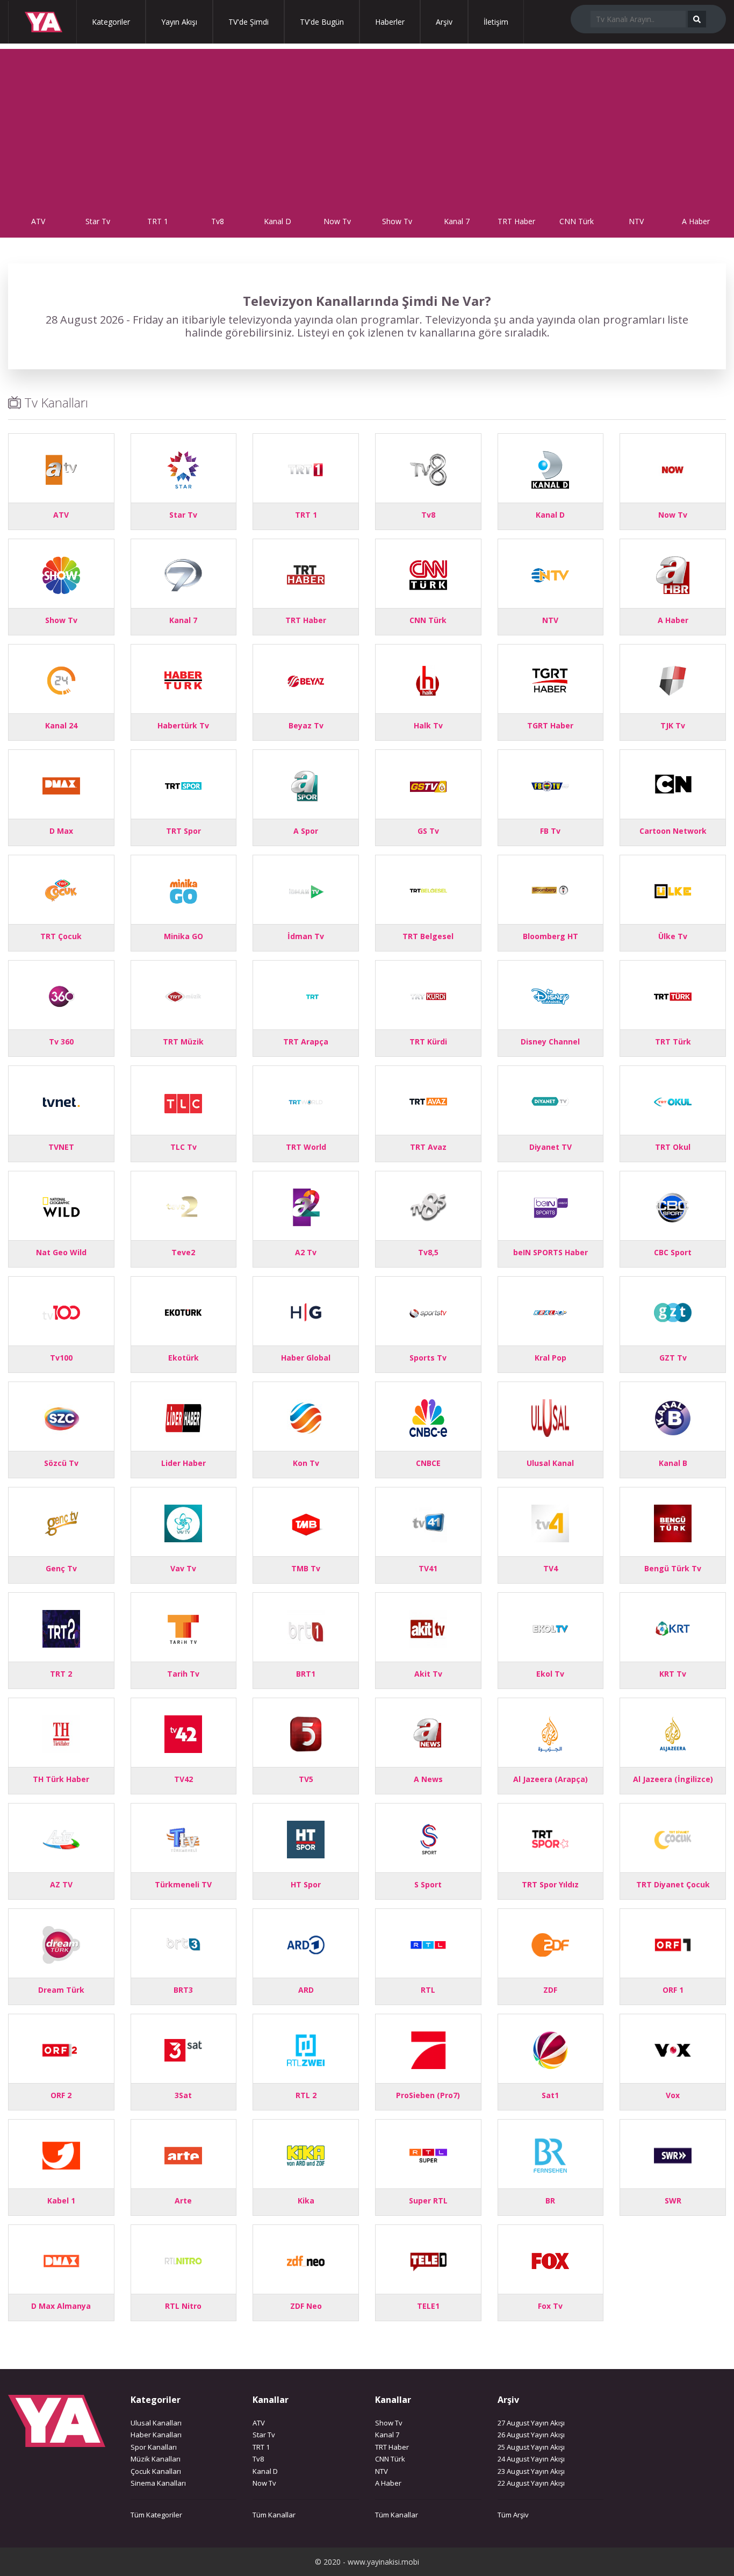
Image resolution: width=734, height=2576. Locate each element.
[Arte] (183, 2154)
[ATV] (61, 468)
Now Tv (337, 221)
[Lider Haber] (183, 1417)
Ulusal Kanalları (156, 2423)
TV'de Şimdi (249, 22)
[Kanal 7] (183, 574)
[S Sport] (428, 1838)
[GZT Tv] (673, 1311)
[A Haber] (673, 574)
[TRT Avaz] (428, 1101)
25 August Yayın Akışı (531, 2447)
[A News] (428, 1733)
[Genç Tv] (61, 1522)
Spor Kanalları (154, 2447)
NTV (636, 221)
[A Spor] (306, 785)
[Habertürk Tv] (183, 679)
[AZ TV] (61, 1838)
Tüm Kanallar (274, 2515)
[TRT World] (306, 1101)
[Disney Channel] (550, 995)
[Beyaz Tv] (306, 679)
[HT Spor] (306, 1838)
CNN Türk (577, 221)
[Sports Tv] (428, 1311)
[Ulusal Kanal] (550, 1417)
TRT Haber (516, 221)
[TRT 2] (61, 1627)
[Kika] (306, 2154)
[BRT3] (183, 1944)
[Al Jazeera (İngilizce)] (673, 1733)
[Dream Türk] (61, 1944)
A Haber (696, 221)
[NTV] (550, 574)
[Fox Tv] (550, 2260)
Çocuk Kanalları (156, 2471)
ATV (38, 221)
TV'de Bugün (322, 22)
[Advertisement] (367, 124)
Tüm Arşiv (513, 2515)
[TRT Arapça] (306, 995)
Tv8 (218, 221)
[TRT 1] (306, 468)
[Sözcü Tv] (61, 1417)
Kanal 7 (457, 221)
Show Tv (397, 221)
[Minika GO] (183, 890)
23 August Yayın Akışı (531, 2471)
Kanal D (278, 221)
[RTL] (428, 1944)
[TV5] (306, 1733)
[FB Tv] (550, 785)
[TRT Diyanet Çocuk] (673, 1838)
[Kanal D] (550, 468)
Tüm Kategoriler (156, 2515)
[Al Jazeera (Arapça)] (550, 1733)
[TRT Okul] (673, 1101)
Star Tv (98, 221)
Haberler (390, 22)
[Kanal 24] (61, 679)
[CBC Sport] (673, 1206)
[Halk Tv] (428, 679)
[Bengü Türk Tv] (673, 1522)
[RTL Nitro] (183, 2260)
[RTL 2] (306, 2049)
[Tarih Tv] (183, 1627)
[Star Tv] (183, 468)
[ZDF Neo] (306, 2260)
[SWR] (673, 2154)
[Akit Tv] (428, 1627)
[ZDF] (550, 1944)
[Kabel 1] (61, 2154)
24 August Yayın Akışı (531, 2459)
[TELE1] (428, 2260)
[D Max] (61, 785)
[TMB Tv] (306, 1522)
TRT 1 (158, 221)
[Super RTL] (428, 2154)
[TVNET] (61, 1101)
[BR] (550, 2154)
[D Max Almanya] (61, 2260)
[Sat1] (550, 2049)
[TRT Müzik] (183, 995)
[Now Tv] (673, 468)
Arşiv (444, 22)
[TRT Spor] (183, 785)
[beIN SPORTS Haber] (550, 1206)
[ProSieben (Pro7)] (428, 2049)
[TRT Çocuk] (61, 890)
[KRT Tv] (673, 1627)
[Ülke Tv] (673, 890)
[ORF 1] (673, 1944)
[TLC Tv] (183, 1101)
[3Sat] (183, 2049)
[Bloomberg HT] (550, 890)
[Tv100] (61, 1311)
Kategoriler (111, 22)
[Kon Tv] (306, 1417)
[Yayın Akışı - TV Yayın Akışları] (38, 22)
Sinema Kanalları (158, 2483)
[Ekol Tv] (550, 1627)
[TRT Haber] (306, 574)
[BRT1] (306, 1627)
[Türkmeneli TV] (183, 1838)
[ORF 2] (61, 2049)
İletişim (496, 22)
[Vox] (673, 2049)
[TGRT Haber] (550, 679)
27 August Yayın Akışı (531, 2423)
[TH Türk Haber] (61, 1733)
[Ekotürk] (183, 1311)
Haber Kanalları (156, 2435)
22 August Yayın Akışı (531, 2483)
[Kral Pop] (550, 1311)
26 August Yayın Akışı (531, 2435)
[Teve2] (183, 1206)
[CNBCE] (428, 1417)
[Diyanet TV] (550, 1101)
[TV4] (550, 1522)
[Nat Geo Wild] (61, 1206)
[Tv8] (428, 468)
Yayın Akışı (179, 22)
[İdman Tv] (306, 890)
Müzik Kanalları (156, 2459)
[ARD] (306, 1944)
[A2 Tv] (306, 1206)
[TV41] (428, 1522)
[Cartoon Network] (673, 785)
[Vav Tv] (183, 1522)
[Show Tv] (61, 574)
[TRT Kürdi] (428, 995)
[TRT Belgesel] (428, 890)
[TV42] (183, 1733)
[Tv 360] (61, 995)
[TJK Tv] (673, 679)
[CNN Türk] (428, 574)
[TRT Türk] (673, 995)
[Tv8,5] (428, 1206)
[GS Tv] (428, 785)
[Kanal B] (673, 1417)
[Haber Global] (306, 1311)
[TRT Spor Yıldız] (550, 1838)
